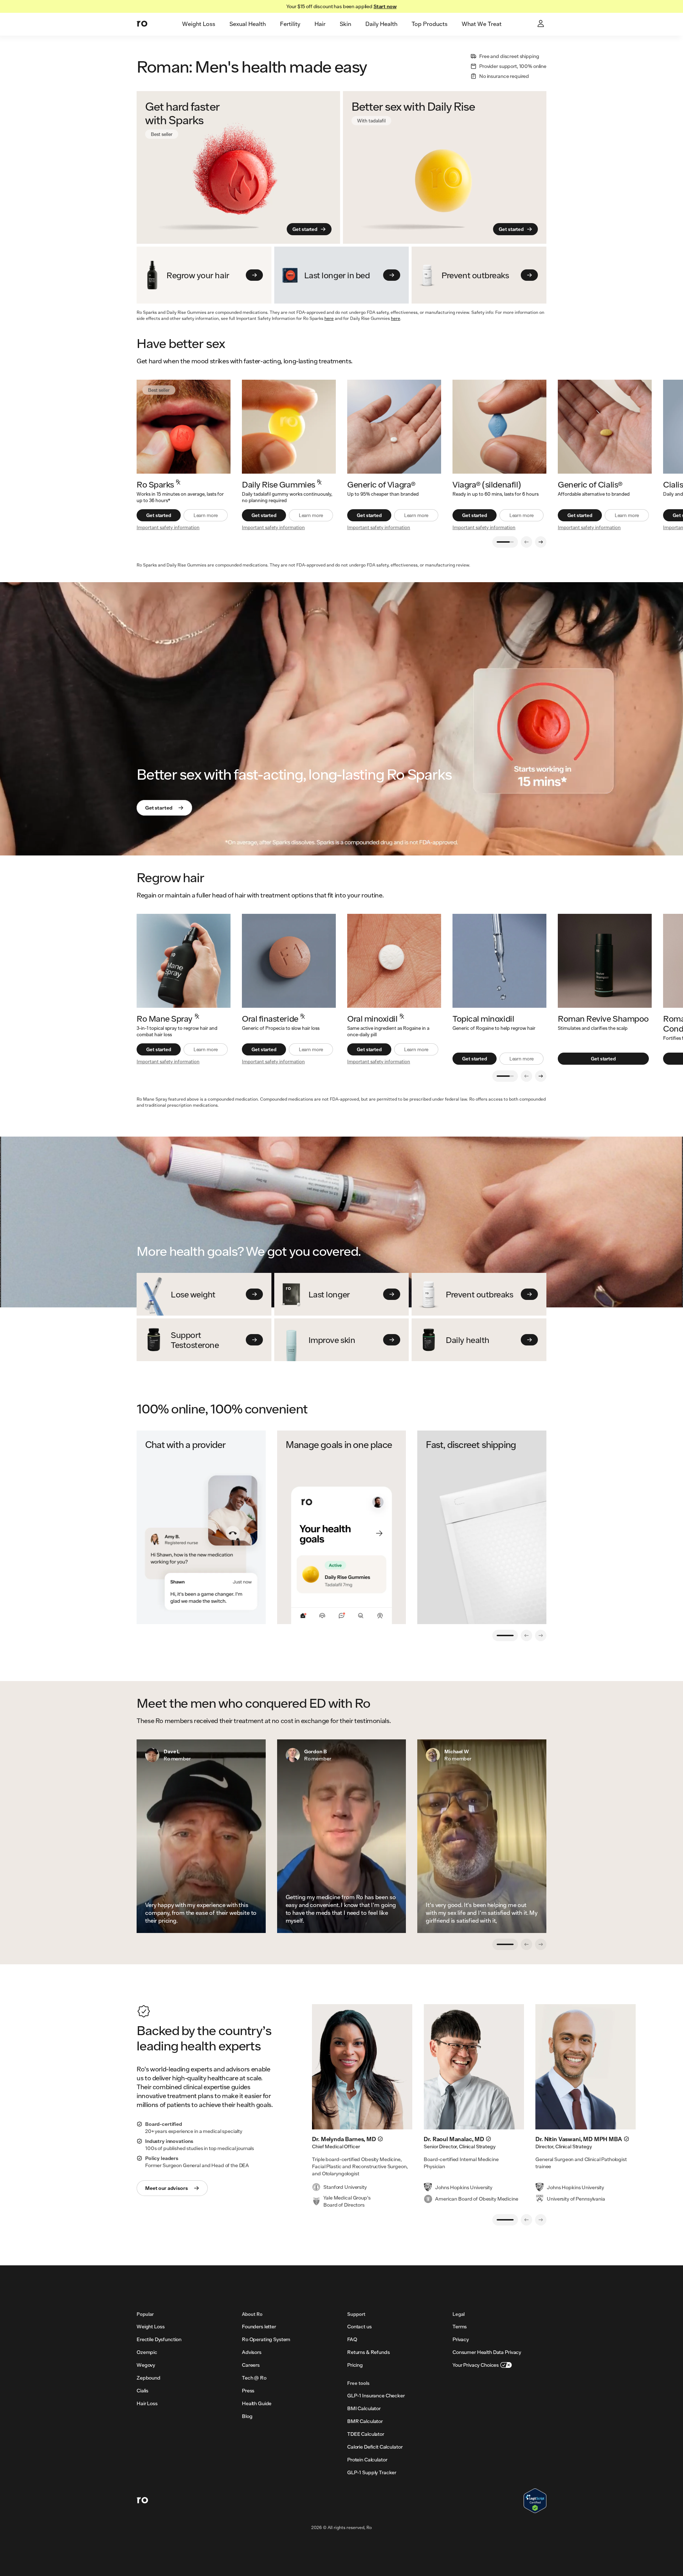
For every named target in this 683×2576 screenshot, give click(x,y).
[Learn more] (289, 427)
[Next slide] (541, 542)
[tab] (199, 24)
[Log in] (541, 24)
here (329, 318)
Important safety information (168, 527)
